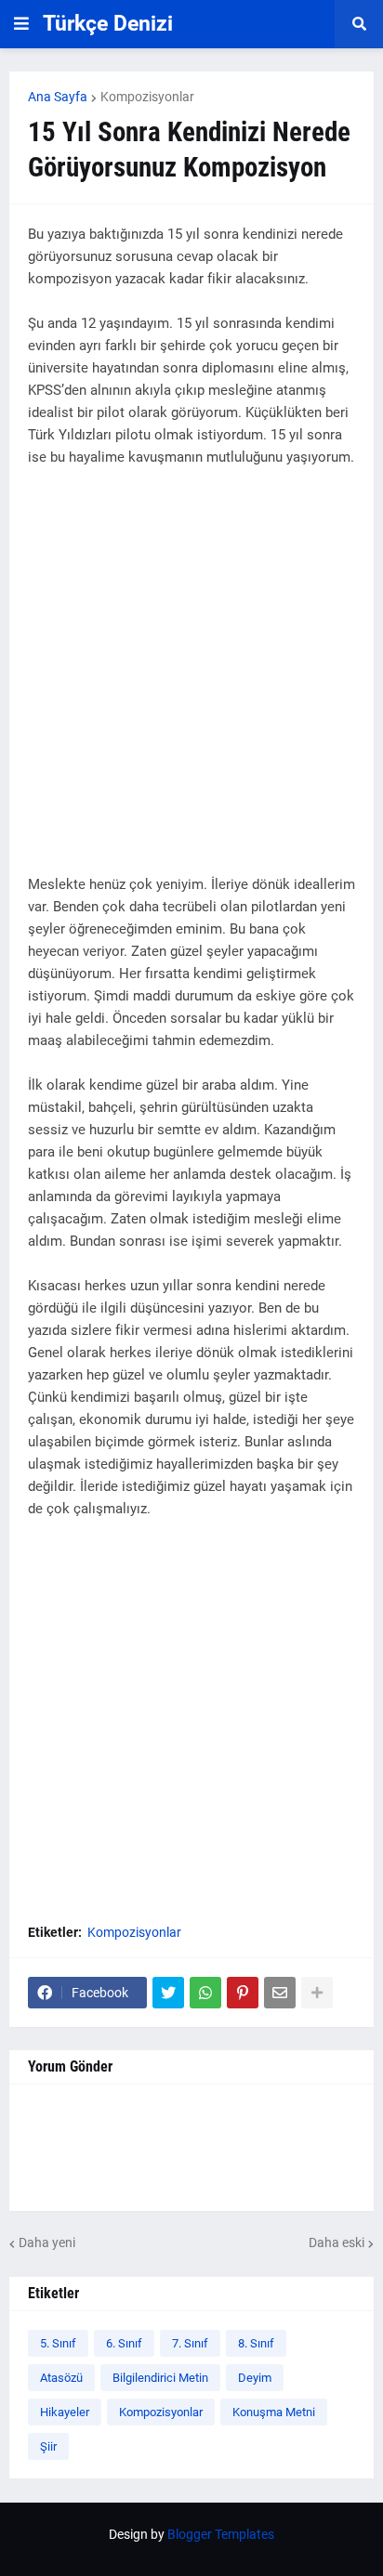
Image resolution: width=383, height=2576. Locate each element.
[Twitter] (168, 1993)
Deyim (255, 2378)
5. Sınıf (58, 2343)
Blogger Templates (221, 2534)
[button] (21, 24)
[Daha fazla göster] (317, 1993)
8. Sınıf (256, 2343)
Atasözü (61, 2378)
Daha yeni (47, 2243)
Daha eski (337, 2243)
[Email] (280, 1993)
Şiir (48, 2446)
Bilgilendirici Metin (160, 2378)
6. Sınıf (124, 2343)
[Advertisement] (191, 682)
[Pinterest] (243, 1993)
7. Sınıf (190, 2343)
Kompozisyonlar (147, 97)
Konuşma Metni (274, 2412)
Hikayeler (65, 2412)
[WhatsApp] (205, 1993)
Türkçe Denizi (108, 24)
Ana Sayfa (58, 97)
